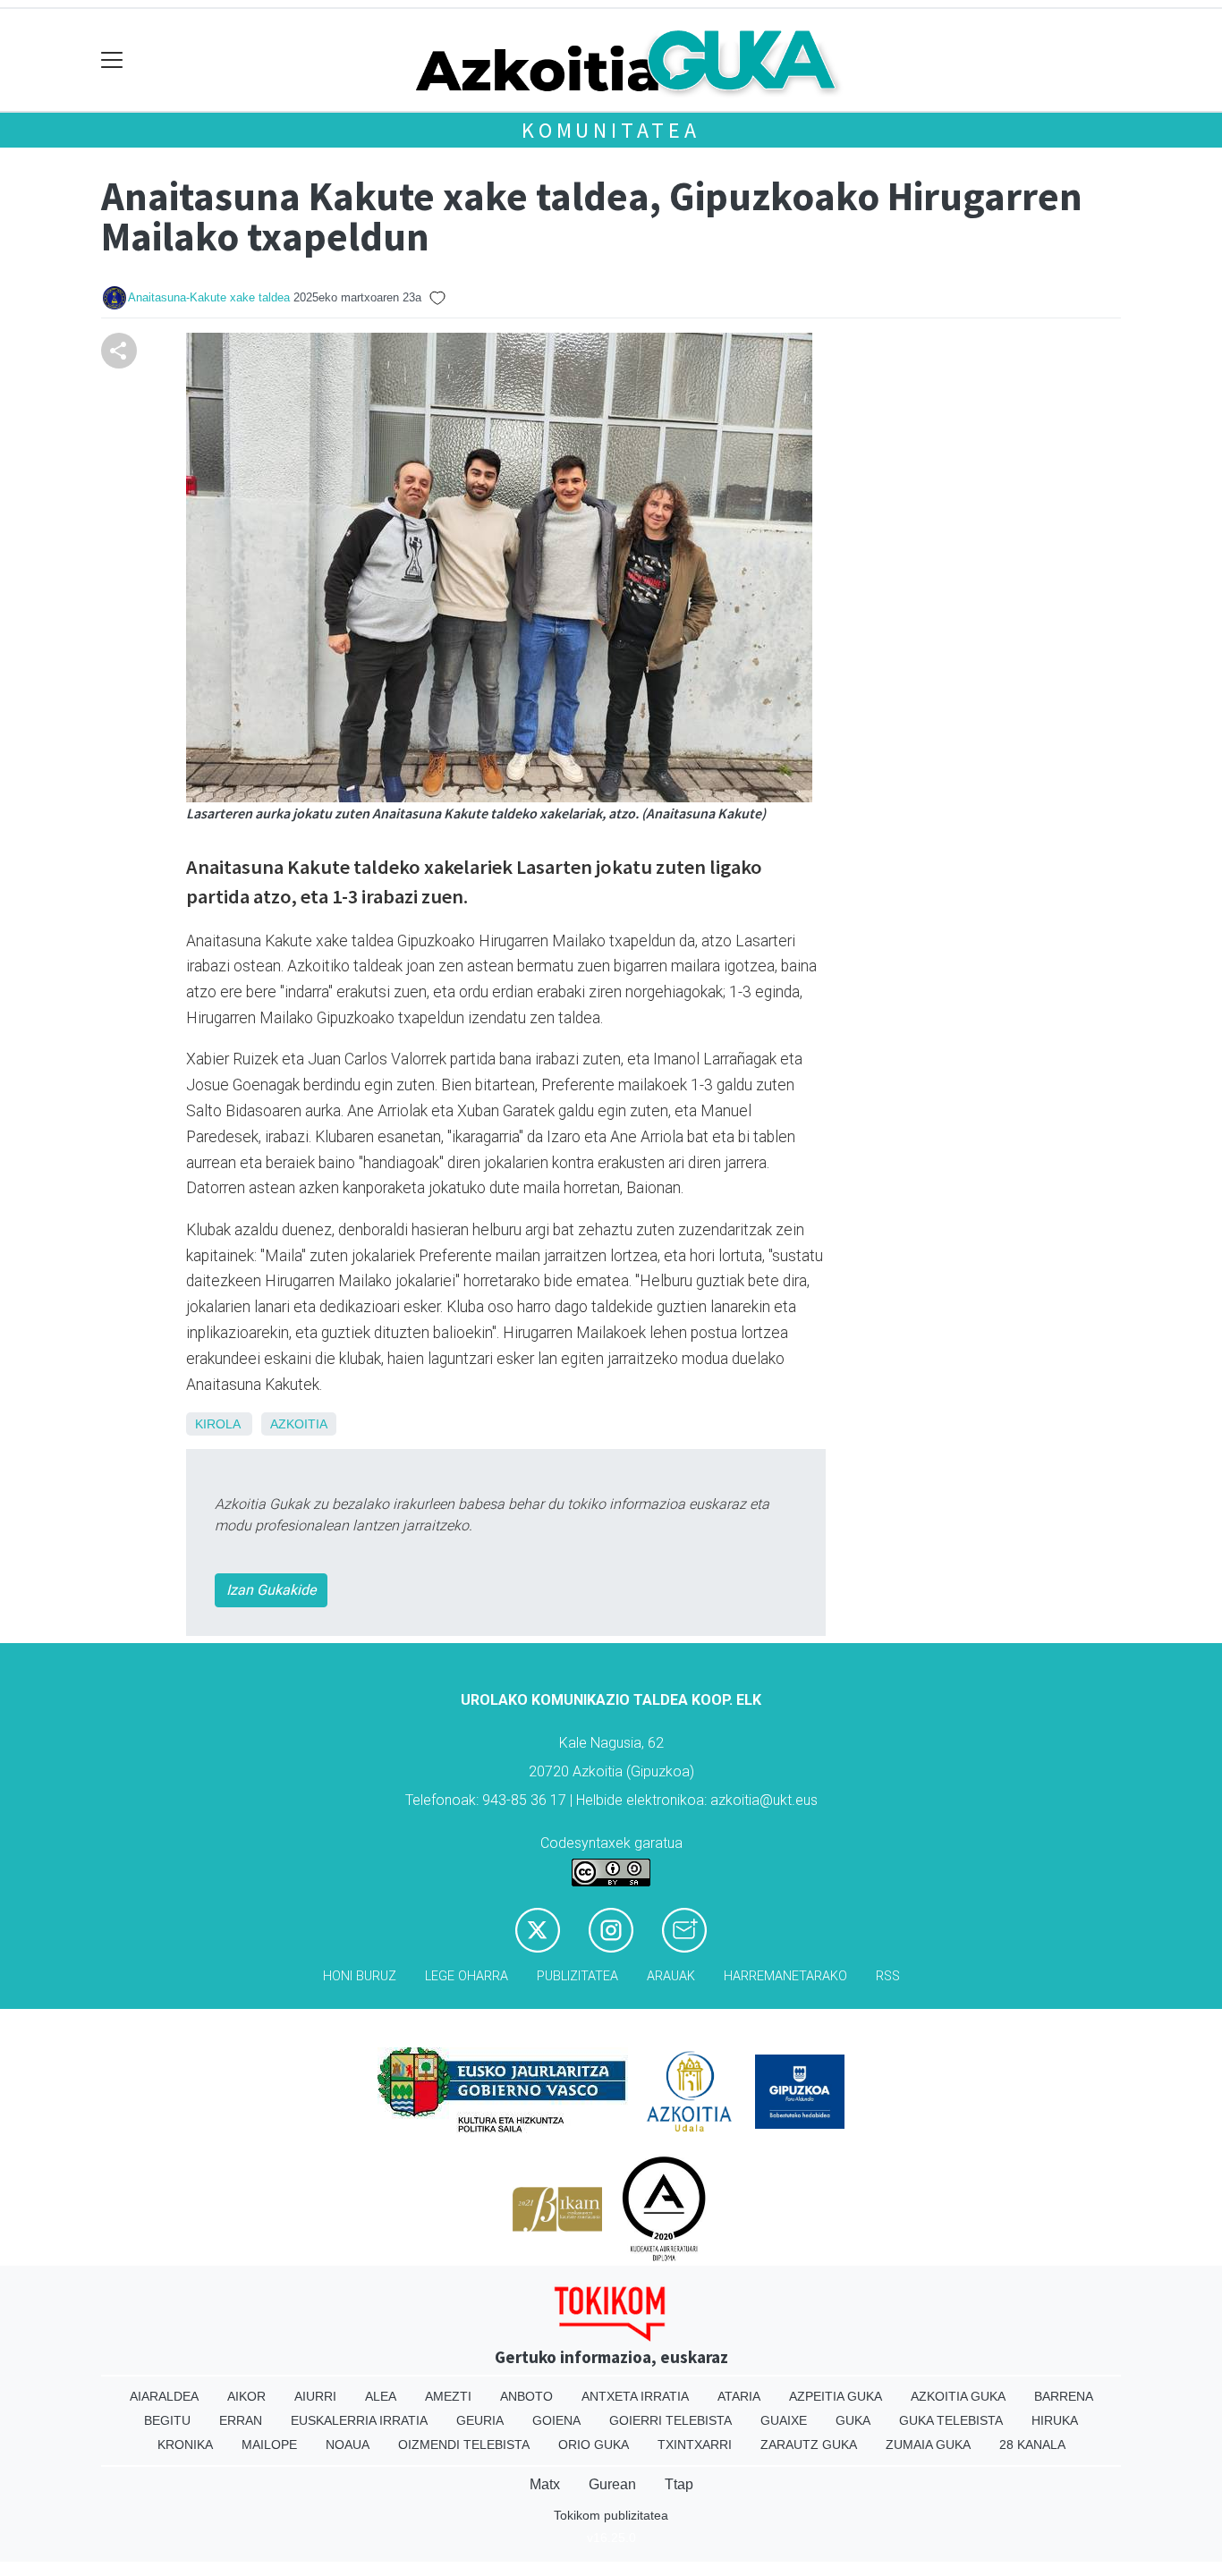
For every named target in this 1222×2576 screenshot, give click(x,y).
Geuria (480, 2420)
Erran (241, 2420)
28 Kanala (1032, 2445)
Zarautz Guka (809, 2445)
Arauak (671, 1976)
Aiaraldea (164, 2396)
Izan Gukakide (271, 1590)
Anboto (526, 2396)
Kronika (185, 2445)
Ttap (679, 2484)
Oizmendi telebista (464, 2445)
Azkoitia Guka (958, 2396)
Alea (381, 2396)
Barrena (1064, 2396)
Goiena (556, 2420)
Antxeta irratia (635, 2396)
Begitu (167, 2420)
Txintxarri (695, 2445)
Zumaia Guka (928, 2445)
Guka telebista (951, 2420)
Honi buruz (360, 1976)
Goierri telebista (670, 2420)
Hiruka (1055, 2420)
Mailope (269, 2445)
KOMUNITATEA (611, 130)
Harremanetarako (785, 1976)
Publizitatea (577, 1976)
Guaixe (784, 2420)
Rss (888, 1976)
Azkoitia (299, 1424)
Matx (545, 2484)
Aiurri (315, 2396)
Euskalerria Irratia (359, 2420)
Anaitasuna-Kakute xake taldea (209, 297)
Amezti (448, 2396)
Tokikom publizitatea (611, 2515)
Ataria (739, 2396)
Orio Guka (594, 2445)
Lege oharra (467, 1976)
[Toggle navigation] (112, 60)
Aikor (246, 2396)
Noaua (348, 2445)
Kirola (217, 1424)
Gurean (612, 2484)
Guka (853, 2420)
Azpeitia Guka (836, 2396)
